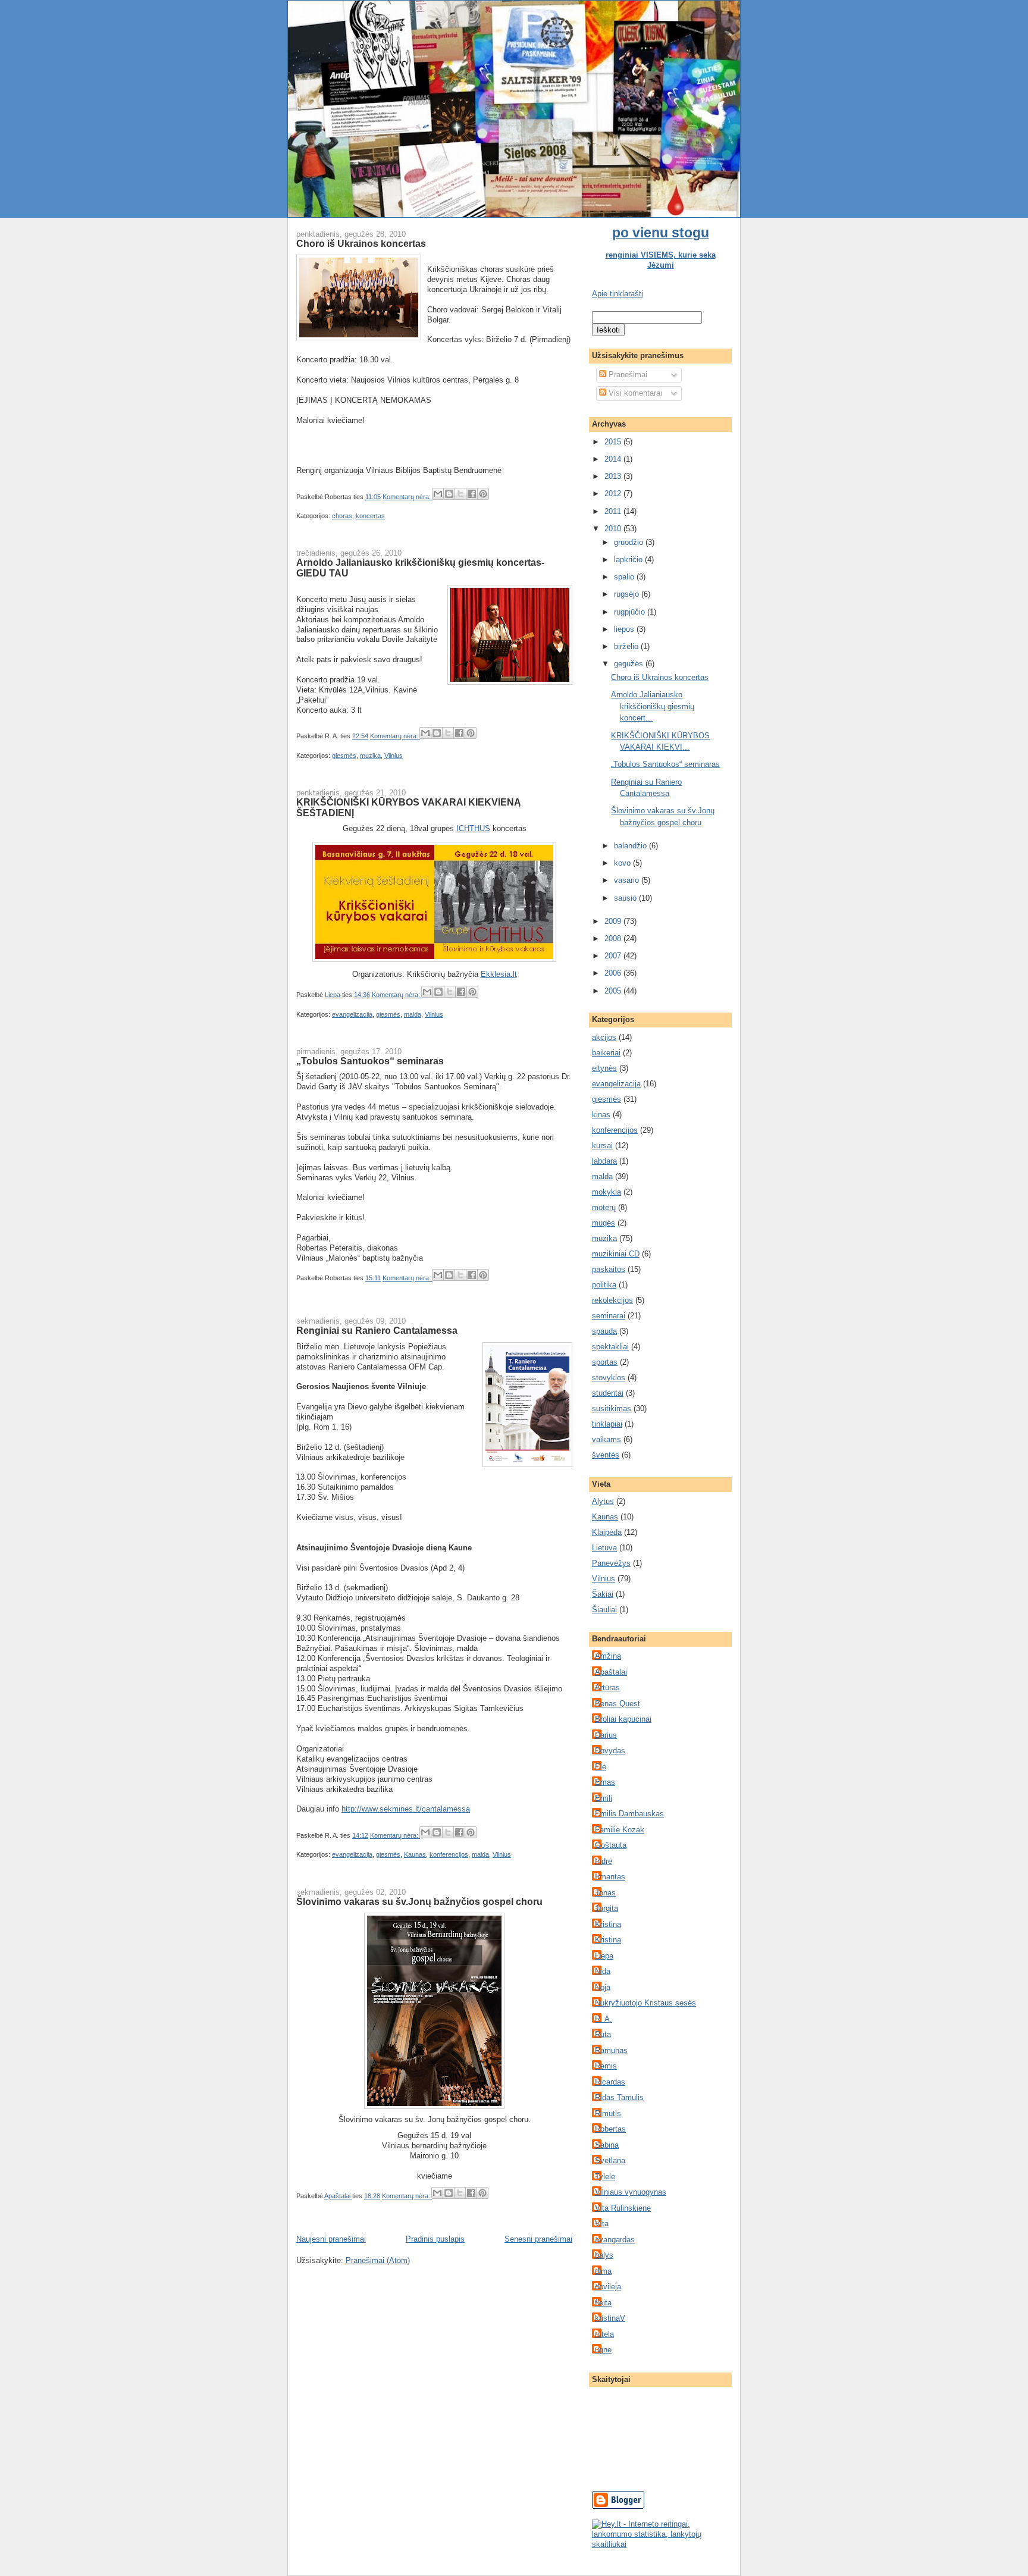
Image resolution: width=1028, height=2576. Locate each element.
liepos (625, 629)
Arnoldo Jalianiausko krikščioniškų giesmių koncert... (653, 706)
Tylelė (605, 2177)
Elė (601, 1767)
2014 (614, 459)
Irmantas (610, 1877)
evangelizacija (352, 1014)
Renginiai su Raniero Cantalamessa (377, 1330)
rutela (604, 2334)
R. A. (604, 2019)
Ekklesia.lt (499, 974)
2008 (614, 938)
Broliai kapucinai (623, 1719)
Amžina (608, 1656)
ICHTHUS (473, 828)
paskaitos (609, 1269)
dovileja (608, 2287)
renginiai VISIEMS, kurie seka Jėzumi (661, 260)
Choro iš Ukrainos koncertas (361, 243)
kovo (623, 863)
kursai (602, 1146)
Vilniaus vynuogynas (631, 2192)
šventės (606, 1455)
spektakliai (610, 1347)
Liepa (604, 1956)
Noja (603, 1987)
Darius (606, 1735)
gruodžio (630, 542)
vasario (628, 880)
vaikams (607, 1439)
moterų (604, 1207)
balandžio (631, 846)
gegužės (630, 664)
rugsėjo (628, 594)
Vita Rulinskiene (623, 2208)
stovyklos (609, 1378)
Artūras (607, 1687)
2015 (614, 442)
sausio (626, 898)
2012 (614, 493)
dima (603, 2271)
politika (604, 1285)
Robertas (610, 2129)
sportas (605, 1362)
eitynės (604, 1068)
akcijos (604, 1037)
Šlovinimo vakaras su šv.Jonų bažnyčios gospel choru (419, 1901)
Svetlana (610, 2160)
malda (413, 1014)
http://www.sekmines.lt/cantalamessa (406, 1809)
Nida (603, 1971)
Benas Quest (618, 1704)
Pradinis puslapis (435, 2239)
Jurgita (607, 1908)
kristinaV (610, 2318)
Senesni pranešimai (538, 2239)
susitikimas (612, 1408)
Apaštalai (611, 1672)
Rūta (603, 2034)
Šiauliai (604, 1610)
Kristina (608, 1924)
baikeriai (606, 1053)
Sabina (607, 2145)
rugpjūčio (631, 612)
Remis (606, 2066)
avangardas (615, 2240)
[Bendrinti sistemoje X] (460, 494)
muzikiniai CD (616, 1254)
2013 (614, 476)
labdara (604, 1161)
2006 (614, 973)
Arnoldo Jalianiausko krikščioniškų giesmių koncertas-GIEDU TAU (420, 568)
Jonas (605, 1893)
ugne (603, 2350)
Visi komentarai (634, 393)
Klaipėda (607, 1532)
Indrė (604, 1861)
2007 (614, 956)
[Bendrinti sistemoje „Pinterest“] (483, 494)
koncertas (370, 516)
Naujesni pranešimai (331, 2239)
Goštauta (611, 1845)
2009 (614, 921)
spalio (625, 577)
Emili (604, 1798)
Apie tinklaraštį (618, 294)
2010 (614, 529)
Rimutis (608, 2113)
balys (604, 2255)
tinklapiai (607, 1424)
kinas (601, 1115)
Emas (605, 1782)
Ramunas (611, 2050)
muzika (370, 756)
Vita (602, 2224)
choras (342, 516)
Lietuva (604, 1548)
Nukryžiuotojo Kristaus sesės (645, 2003)
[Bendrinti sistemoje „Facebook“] (472, 494)
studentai (608, 1393)
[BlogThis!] (449, 494)
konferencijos (449, 1854)
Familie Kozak (620, 1830)
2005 (614, 991)
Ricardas (610, 2082)
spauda (604, 1331)
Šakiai (603, 1594)
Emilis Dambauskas (629, 1814)
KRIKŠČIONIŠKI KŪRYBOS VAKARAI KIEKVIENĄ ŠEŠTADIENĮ (409, 807)
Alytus (603, 1501)
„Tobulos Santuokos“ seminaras (370, 1061)
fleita (603, 2303)
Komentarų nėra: (408, 497)
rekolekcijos (612, 1300)
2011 (614, 511)
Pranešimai (627, 375)
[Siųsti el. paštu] (438, 494)
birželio (627, 646)
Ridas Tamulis (619, 2097)
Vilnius (394, 756)
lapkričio (629, 560)
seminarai (609, 1316)
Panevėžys (611, 1563)
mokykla (607, 1192)
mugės (604, 1223)
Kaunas (415, 1854)
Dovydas (610, 1751)
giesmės (344, 756)
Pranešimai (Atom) (378, 2260)
